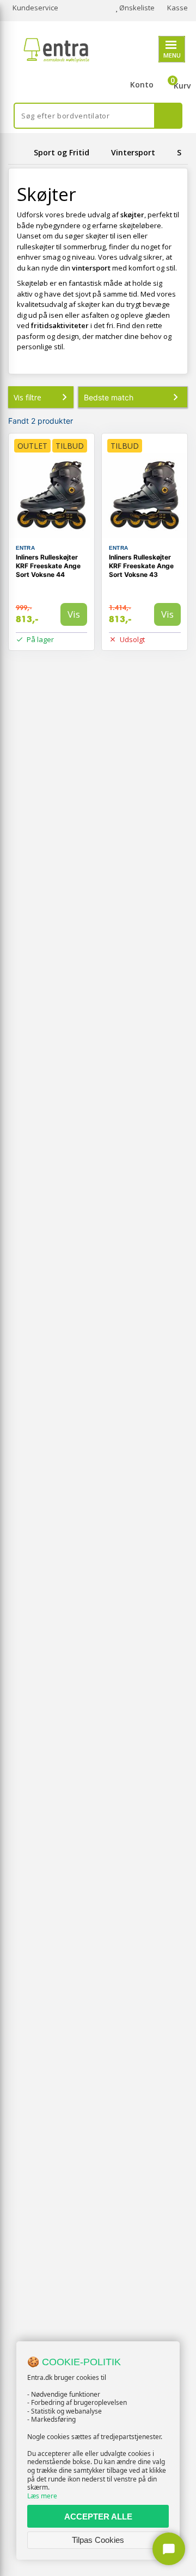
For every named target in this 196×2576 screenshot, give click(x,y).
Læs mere (42, 2496)
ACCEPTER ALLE (98, 2517)
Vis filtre (27, 397)
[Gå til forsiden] (19, 152)
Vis (74, 614)
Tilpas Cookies (98, 2540)
